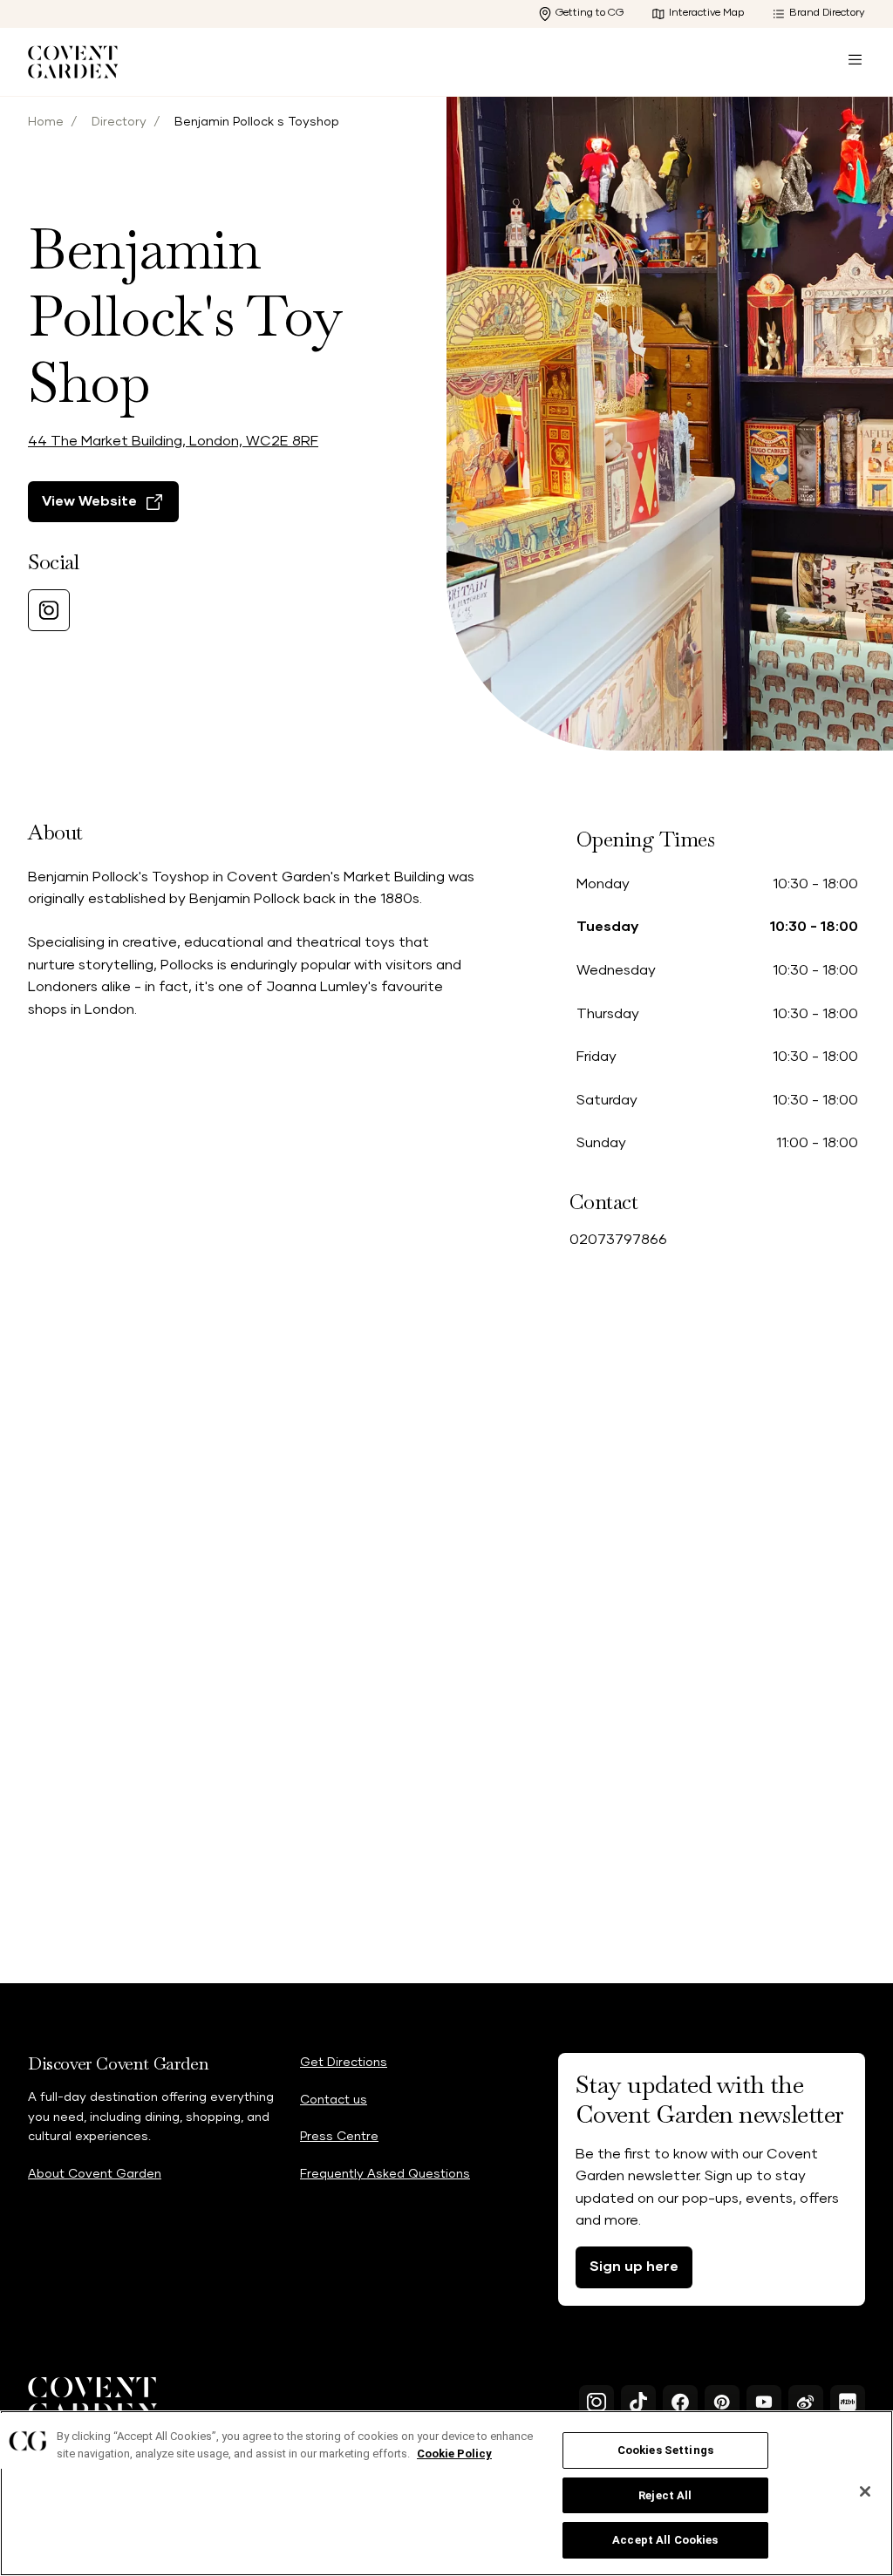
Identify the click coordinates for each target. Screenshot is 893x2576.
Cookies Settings (665, 2450)
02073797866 (618, 1240)
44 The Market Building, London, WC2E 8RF (173, 441)
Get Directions (344, 2063)
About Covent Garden (95, 2174)
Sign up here (634, 2267)
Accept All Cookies (665, 2540)
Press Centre (339, 2137)
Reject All (665, 2495)
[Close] (865, 2491)
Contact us (334, 2100)
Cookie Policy (454, 2454)
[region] (446, 2493)
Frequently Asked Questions (385, 2174)
